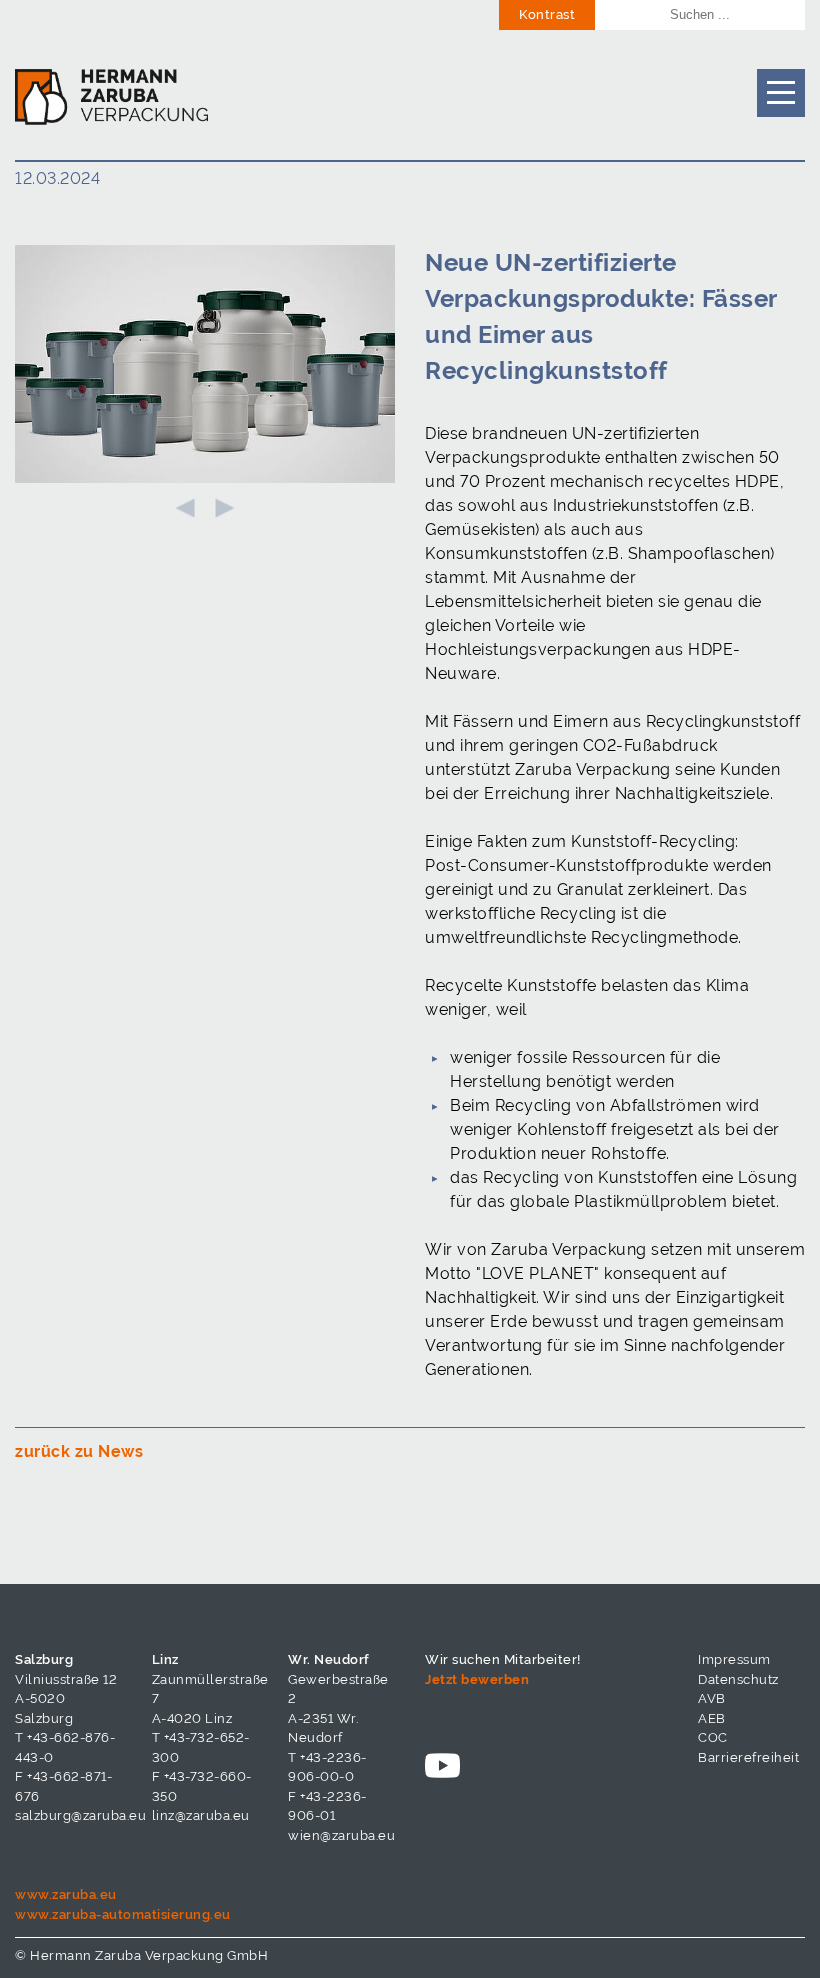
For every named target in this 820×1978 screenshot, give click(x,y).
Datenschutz (738, 1679)
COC (713, 1737)
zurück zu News (79, 1451)
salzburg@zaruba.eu (80, 1815)
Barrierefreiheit (748, 1757)
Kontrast (547, 14)
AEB (712, 1718)
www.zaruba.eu (66, 1894)
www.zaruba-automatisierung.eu (123, 1914)
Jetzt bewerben (477, 1679)
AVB (712, 1698)
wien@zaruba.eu (341, 1835)
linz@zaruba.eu (201, 1815)
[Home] (111, 95)
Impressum (734, 1659)
